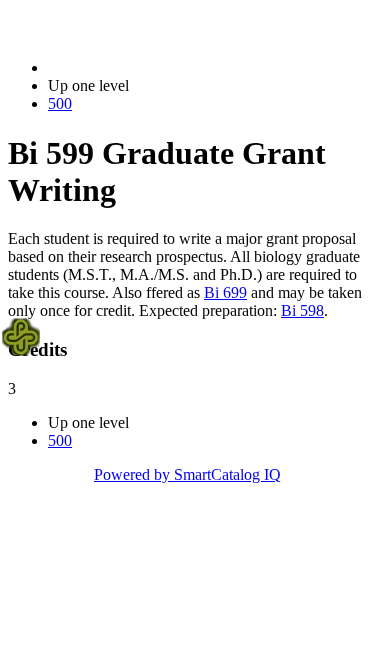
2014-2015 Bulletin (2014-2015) (151, 67)
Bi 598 (302, 310)
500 (60, 103)
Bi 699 (225, 292)
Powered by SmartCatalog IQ (187, 474)
